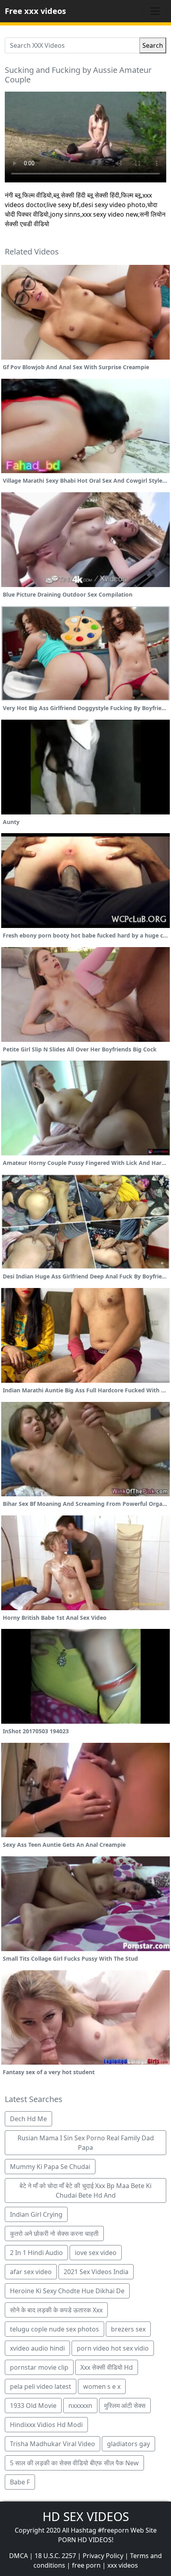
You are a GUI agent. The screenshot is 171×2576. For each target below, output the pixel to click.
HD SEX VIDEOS (86, 2516)
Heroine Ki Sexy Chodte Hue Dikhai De (67, 2291)
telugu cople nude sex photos (54, 2329)
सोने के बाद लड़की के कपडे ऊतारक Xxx (56, 2310)
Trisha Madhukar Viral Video (52, 2444)
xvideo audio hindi (37, 2348)
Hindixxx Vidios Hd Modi (46, 2425)
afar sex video (31, 2272)
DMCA (18, 2556)
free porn (86, 2565)
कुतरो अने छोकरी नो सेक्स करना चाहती (54, 2233)
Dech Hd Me (28, 2119)
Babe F (20, 2482)
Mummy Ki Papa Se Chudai (50, 2167)
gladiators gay (128, 2444)
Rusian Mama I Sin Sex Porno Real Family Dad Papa (86, 2143)
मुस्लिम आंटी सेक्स (125, 2406)
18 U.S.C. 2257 (55, 2556)
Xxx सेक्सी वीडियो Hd (107, 2367)
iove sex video (96, 2253)
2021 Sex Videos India (96, 2272)
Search (153, 45)
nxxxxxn (80, 2406)
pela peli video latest (41, 2386)
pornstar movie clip (39, 2367)
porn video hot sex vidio (113, 2348)
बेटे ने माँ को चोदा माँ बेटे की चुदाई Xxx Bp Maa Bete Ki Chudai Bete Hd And (85, 2190)
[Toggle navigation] (155, 11)
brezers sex (128, 2329)
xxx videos (123, 2565)
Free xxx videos (35, 11)
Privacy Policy (103, 2556)
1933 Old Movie (33, 2406)
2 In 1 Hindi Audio (36, 2253)
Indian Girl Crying (36, 2214)
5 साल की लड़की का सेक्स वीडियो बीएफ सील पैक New (74, 2463)
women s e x (102, 2386)
